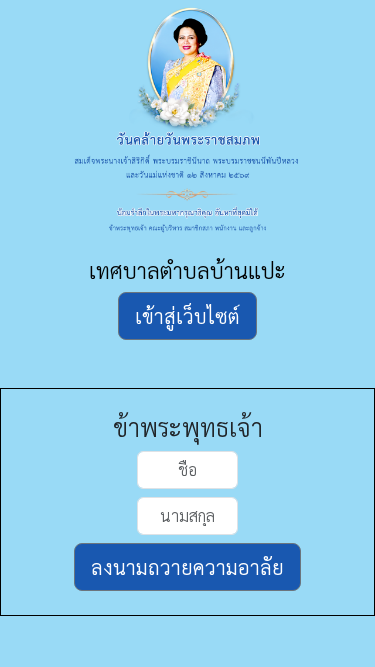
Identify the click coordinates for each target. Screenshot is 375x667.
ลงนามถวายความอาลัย (187, 567)
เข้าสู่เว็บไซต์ (187, 316)
